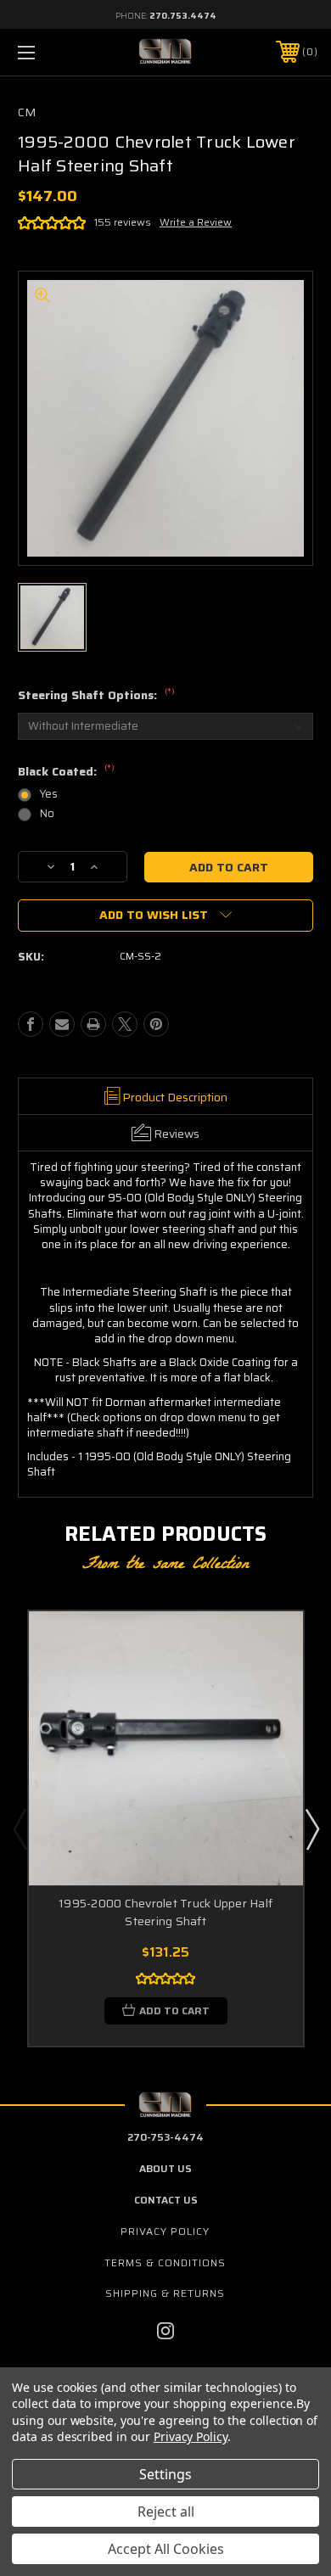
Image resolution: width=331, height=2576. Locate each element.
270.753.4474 (183, 16)
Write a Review (196, 222)
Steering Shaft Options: (96, 696)
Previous (20, 1828)
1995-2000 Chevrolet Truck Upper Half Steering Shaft (165, 1912)
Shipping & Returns (165, 2293)
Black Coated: (66, 772)
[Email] (62, 1024)
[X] (125, 1024)
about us (165, 2168)
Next (311, 1828)
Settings (165, 2474)
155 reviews (123, 222)
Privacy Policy (165, 2231)
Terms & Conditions (165, 2262)
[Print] (93, 1024)
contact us (166, 2200)
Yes (49, 794)
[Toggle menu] (48, 52)
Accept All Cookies (166, 2549)
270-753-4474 (165, 2137)
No (47, 813)
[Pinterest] (156, 1024)
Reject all (166, 2512)
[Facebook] (31, 1024)
